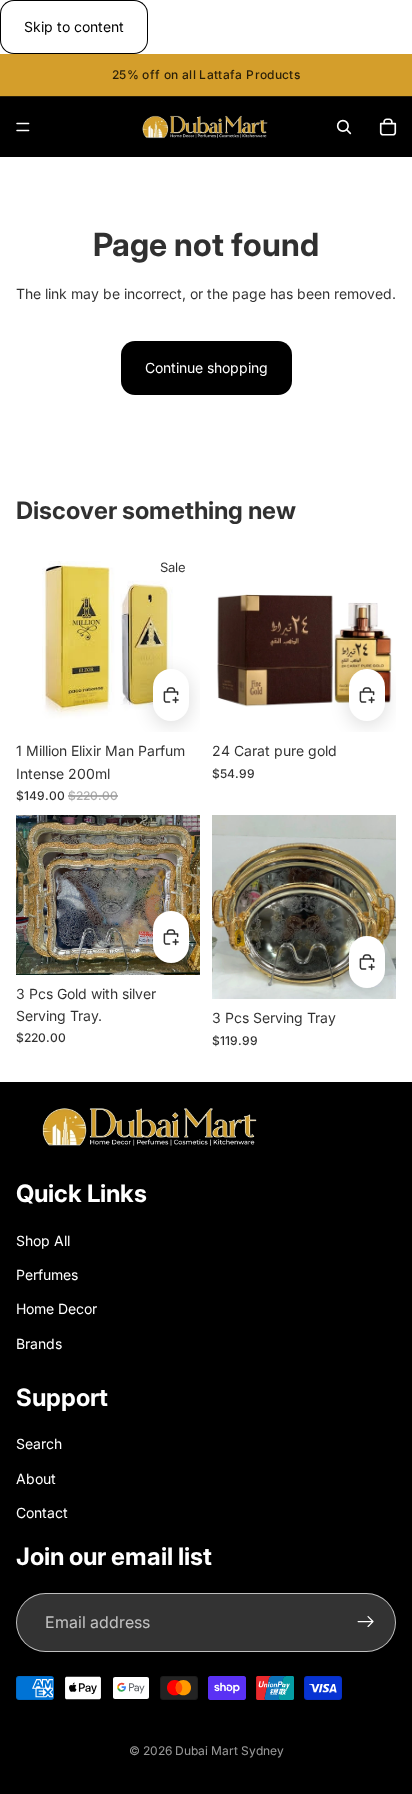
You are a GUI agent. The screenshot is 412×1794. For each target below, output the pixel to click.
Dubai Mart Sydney (229, 1750)
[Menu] (23, 128)
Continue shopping (206, 367)
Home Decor (56, 1308)
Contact (42, 1512)
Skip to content (74, 26)
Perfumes (47, 1274)
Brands (39, 1343)
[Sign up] (366, 1623)
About (36, 1478)
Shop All (43, 1240)
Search (39, 1443)
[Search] (344, 127)
